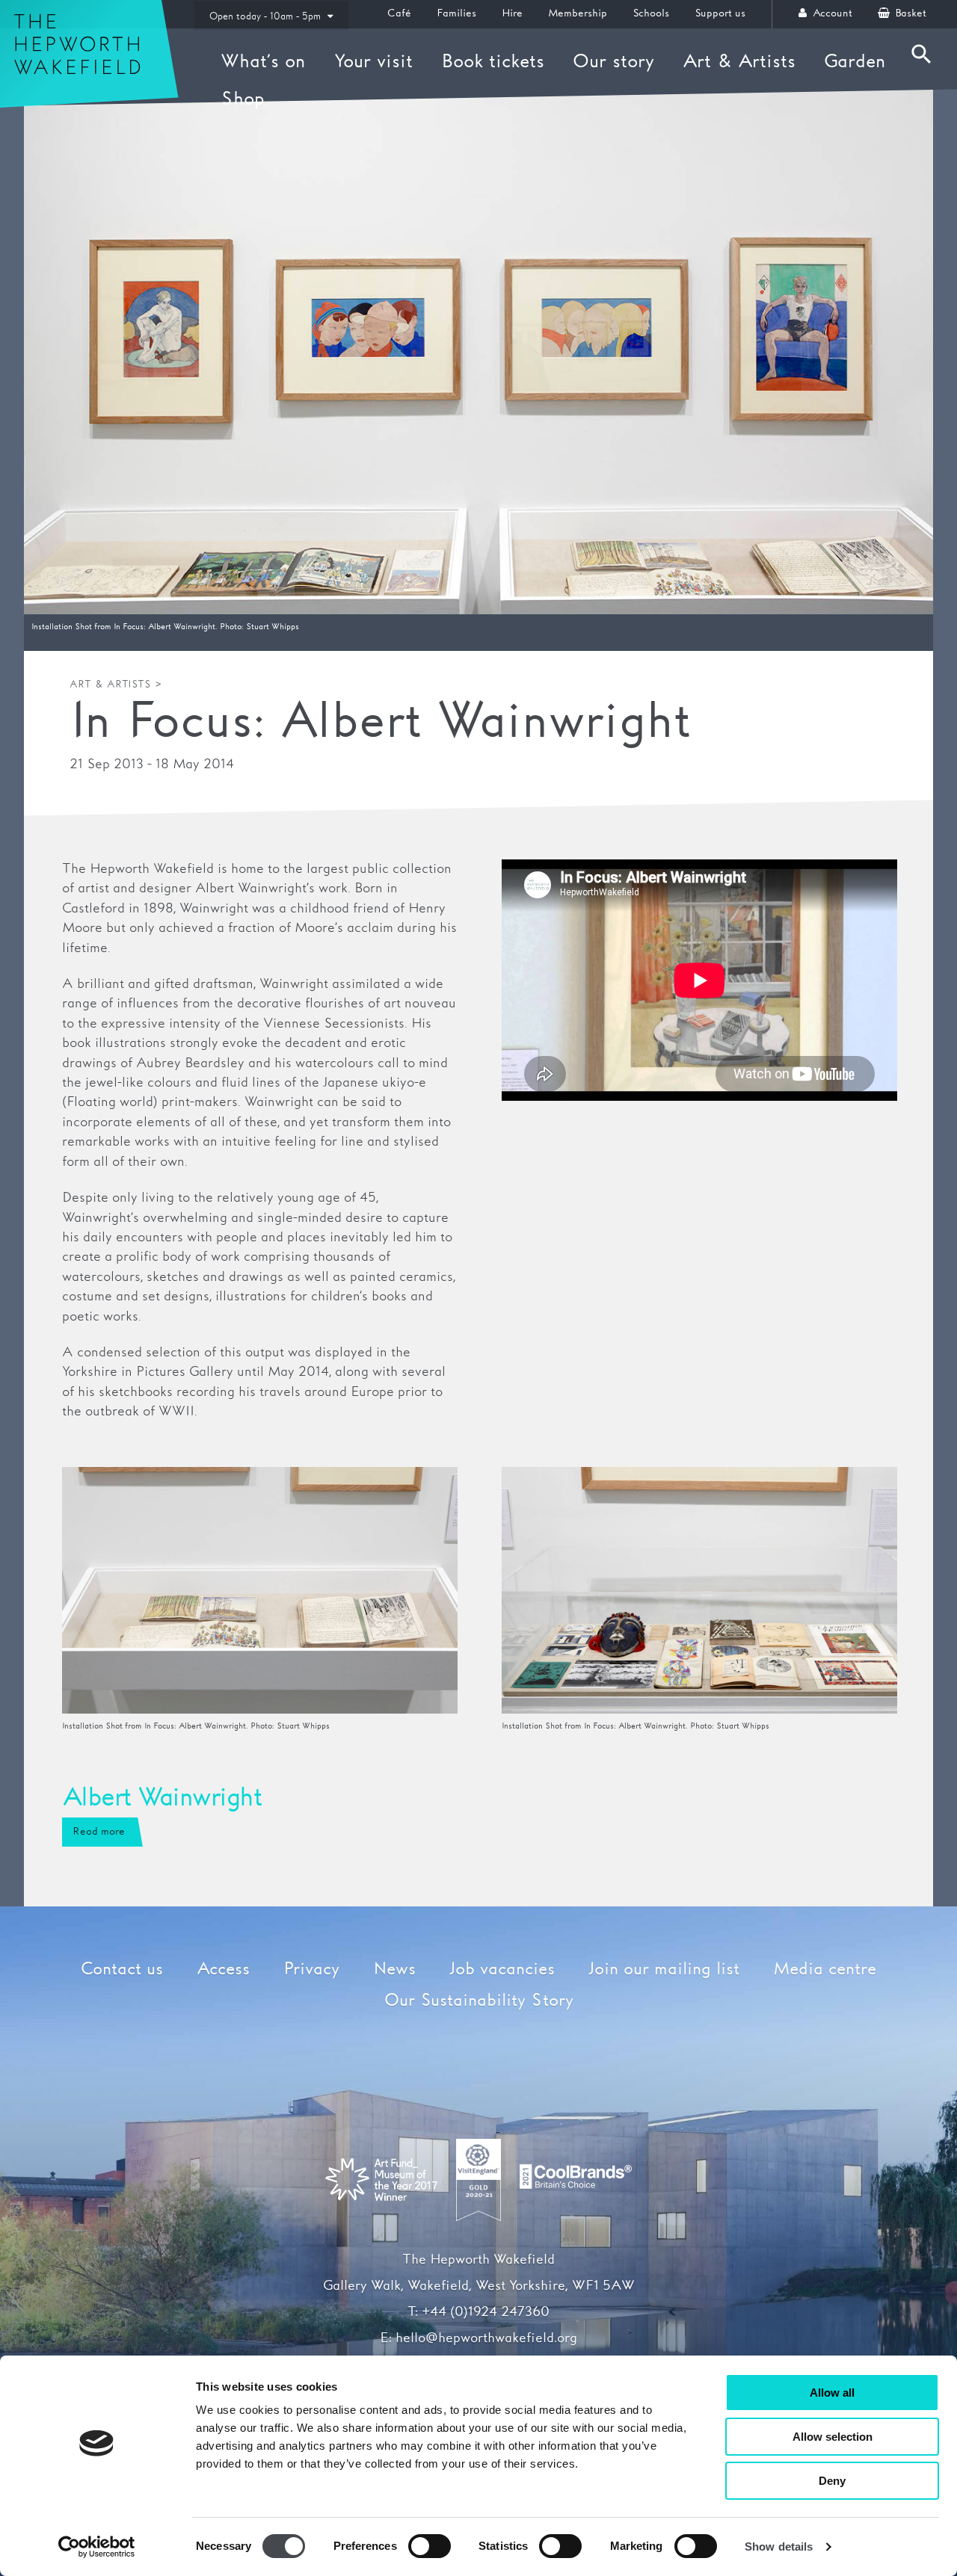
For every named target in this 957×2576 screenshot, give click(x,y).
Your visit (373, 62)
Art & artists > (116, 685)
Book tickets (493, 62)
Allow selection (833, 2437)
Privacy (311, 1970)
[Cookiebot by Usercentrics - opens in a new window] (97, 2547)
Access (223, 1970)
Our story (613, 62)
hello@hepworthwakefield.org (486, 2338)
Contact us (122, 1970)
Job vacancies (502, 1970)
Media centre (825, 1970)
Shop (243, 99)
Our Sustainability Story (479, 2001)
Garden (855, 62)
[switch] (430, 2546)
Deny (832, 2481)
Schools (651, 13)
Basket (909, 13)
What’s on (263, 62)
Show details (779, 2546)
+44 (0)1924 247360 (486, 2312)
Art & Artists (739, 62)
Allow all (832, 2393)
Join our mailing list (664, 1970)
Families (456, 13)
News (394, 1970)
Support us (720, 13)
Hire (512, 13)
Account (831, 13)
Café (399, 13)
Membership (578, 13)
